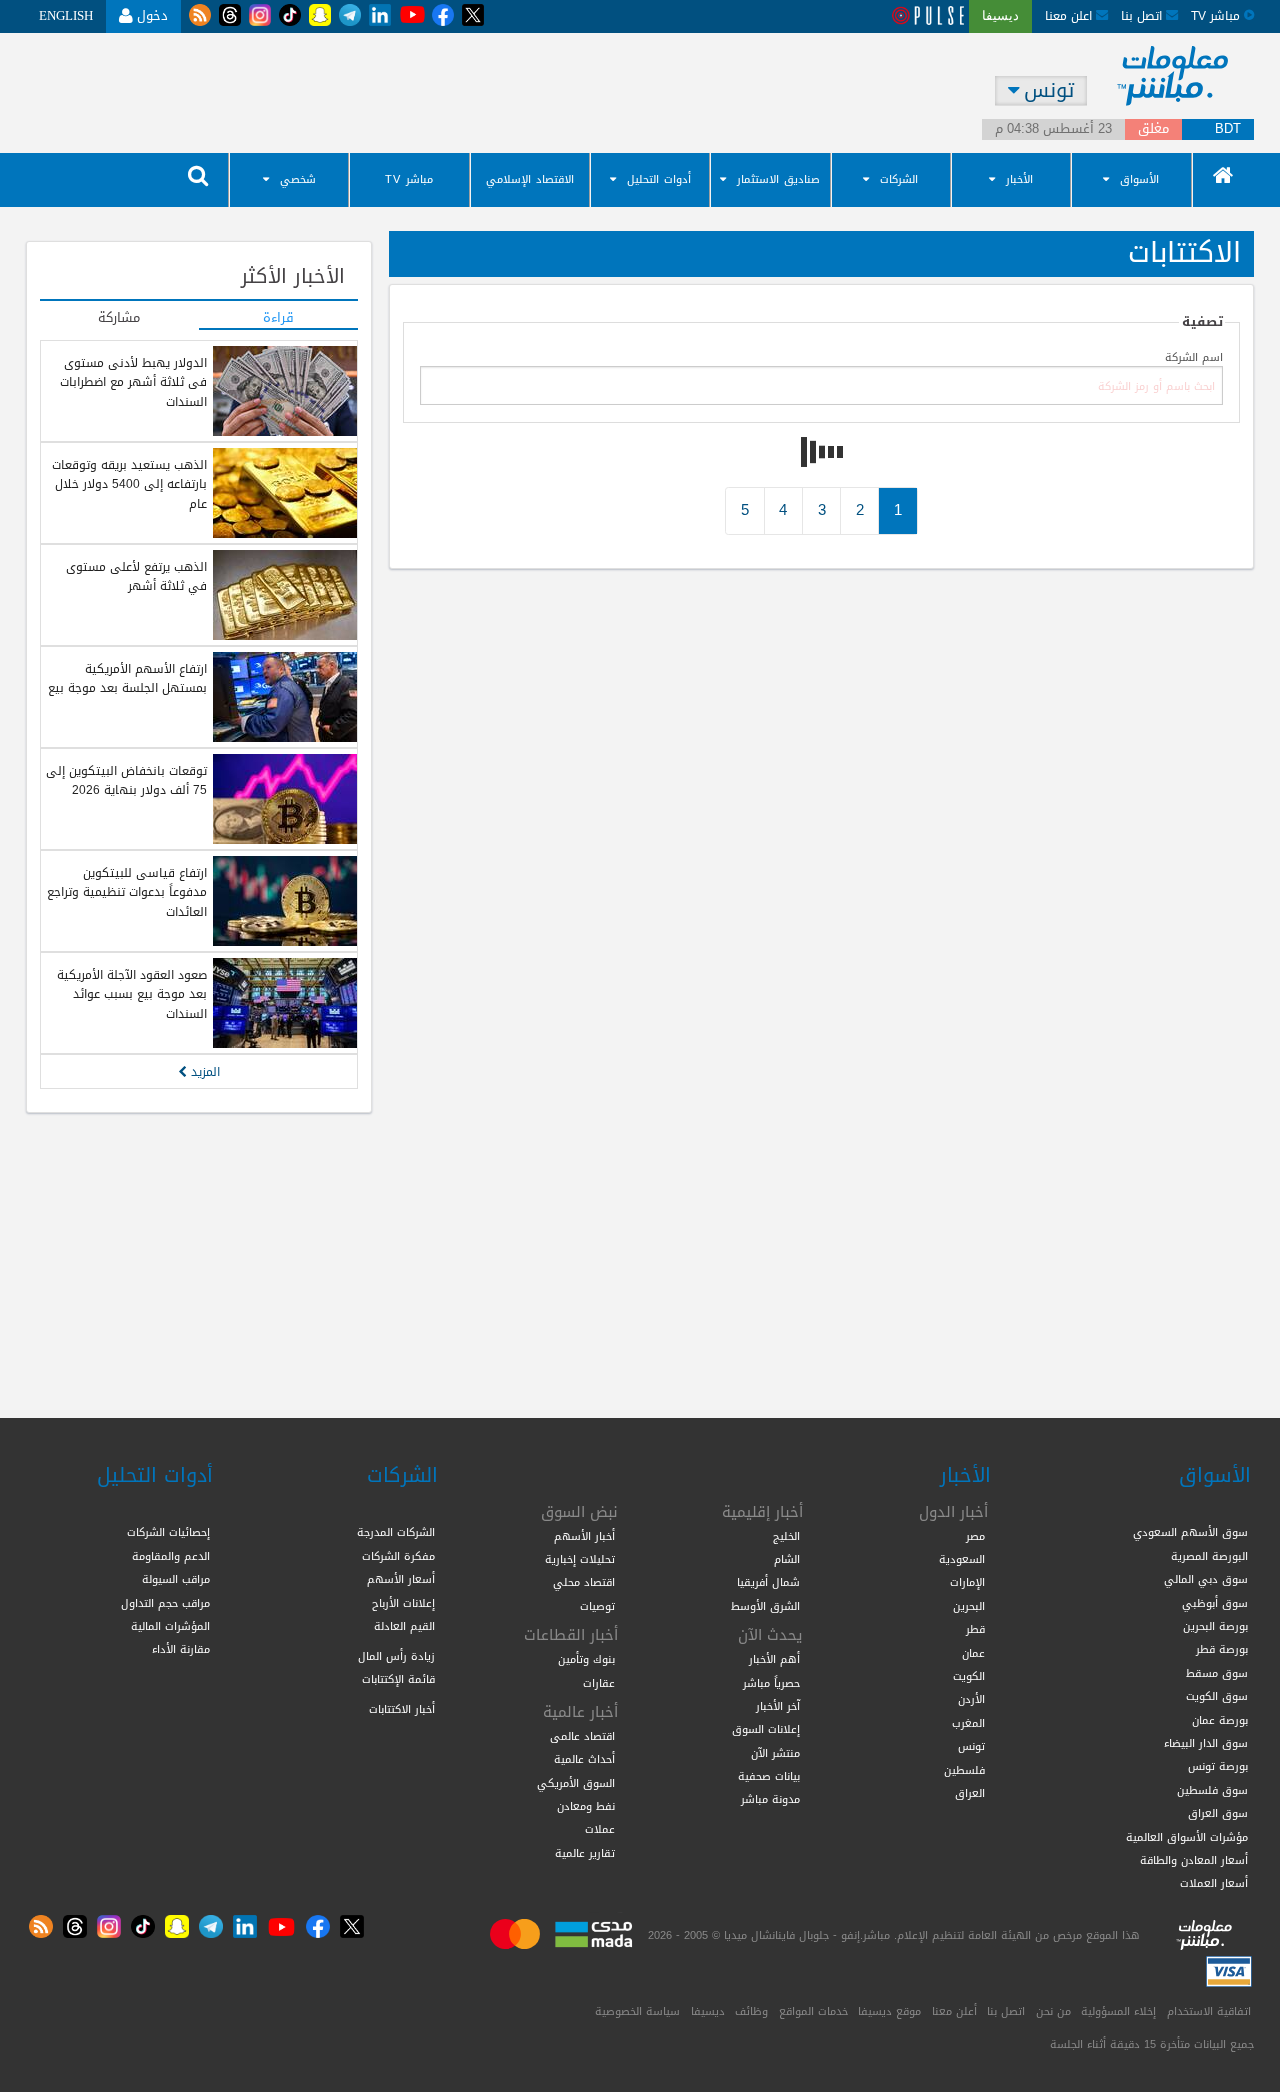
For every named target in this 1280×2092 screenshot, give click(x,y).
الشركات (899, 179)
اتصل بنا (1143, 15)
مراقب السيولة (176, 1579)
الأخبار (1019, 179)
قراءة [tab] (278, 319)
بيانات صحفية (769, 1776)
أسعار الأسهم (401, 1579)
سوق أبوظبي (1215, 1603)
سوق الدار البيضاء (1206, 1743)
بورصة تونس (1218, 1766)
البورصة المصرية (1209, 1556)
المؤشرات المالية (170, 1626)
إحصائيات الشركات (168, 1532)
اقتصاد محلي (584, 1582)
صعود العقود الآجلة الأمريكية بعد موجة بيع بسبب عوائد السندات (132, 994)
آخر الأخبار (778, 1706)
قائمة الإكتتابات (398, 1679)
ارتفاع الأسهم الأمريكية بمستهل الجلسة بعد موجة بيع (127, 678)
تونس (971, 1746)
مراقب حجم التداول (165, 1603)
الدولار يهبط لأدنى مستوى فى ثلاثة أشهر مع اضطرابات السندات (133, 382)
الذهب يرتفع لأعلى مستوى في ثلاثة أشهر (136, 576)
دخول (150, 15)
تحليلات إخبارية (580, 1559)
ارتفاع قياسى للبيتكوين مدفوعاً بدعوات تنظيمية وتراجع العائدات (127, 892)
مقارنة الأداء (181, 1649)
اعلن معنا (1070, 15)
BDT (1228, 129)
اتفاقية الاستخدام (1209, 2011)
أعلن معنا (954, 2011)
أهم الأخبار (774, 1659)
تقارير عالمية (585, 1853)
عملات (600, 1829)
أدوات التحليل (659, 179)
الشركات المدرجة (396, 1532)
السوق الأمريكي (576, 1783)
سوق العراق (1218, 1813)
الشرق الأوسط (765, 1606)
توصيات (597, 1606)
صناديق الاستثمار (778, 179)
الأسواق (1139, 179)
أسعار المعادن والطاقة (1194, 1860)
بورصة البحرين (1215, 1626)
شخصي (298, 179)
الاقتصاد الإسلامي (530, 179)
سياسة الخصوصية (637, 2011)
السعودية (962, 1559)
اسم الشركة (1193, 358)
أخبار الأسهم (584, 1536)
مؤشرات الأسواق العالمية (1187, 1837)
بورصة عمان (1220, 1720)
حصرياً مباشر (771, 1683)
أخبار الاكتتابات (402, 1709)
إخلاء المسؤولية (1118, 2011)
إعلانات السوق (766, 1729)
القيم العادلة (404, 1626)
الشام (787, 1559)
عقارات (599, 1683)
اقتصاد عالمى (582, 1736)
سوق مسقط (1217, 1673)
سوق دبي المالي (1206, 1579)
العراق (970, 1793)
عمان (973, 1653)
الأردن (971, 1699)
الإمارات (967, 1582)
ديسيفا (708, 2011)
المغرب (968, 1723)
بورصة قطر (1222, 1649)
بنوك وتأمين (586, 1659)
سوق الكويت (1217, 1696)
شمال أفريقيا (768, 1582)
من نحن (1053, 2011)
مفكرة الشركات (398, 1556)
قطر (975, 1629)
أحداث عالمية (584, 1759)
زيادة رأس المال (396, 1656)
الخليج (786, 1536)
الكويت (969, 1676)
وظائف (751, 2011)
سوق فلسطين (1212, 1790)
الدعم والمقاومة (171, 1556)
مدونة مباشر (770, 1799)
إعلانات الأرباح (403, 1603)
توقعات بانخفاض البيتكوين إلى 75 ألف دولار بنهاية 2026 (126, 780)
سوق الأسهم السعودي (1190, 1532)
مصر (975, 1536)
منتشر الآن (775, 1753)
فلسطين (964, 1770)
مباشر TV (409, 179)
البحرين (969, 1606)
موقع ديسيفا (889, 2011)
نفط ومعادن (586, 1806)
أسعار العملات (1214, 1883)
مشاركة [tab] (119, 319)
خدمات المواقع (813, 2011)
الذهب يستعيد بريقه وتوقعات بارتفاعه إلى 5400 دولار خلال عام (129, 484)
